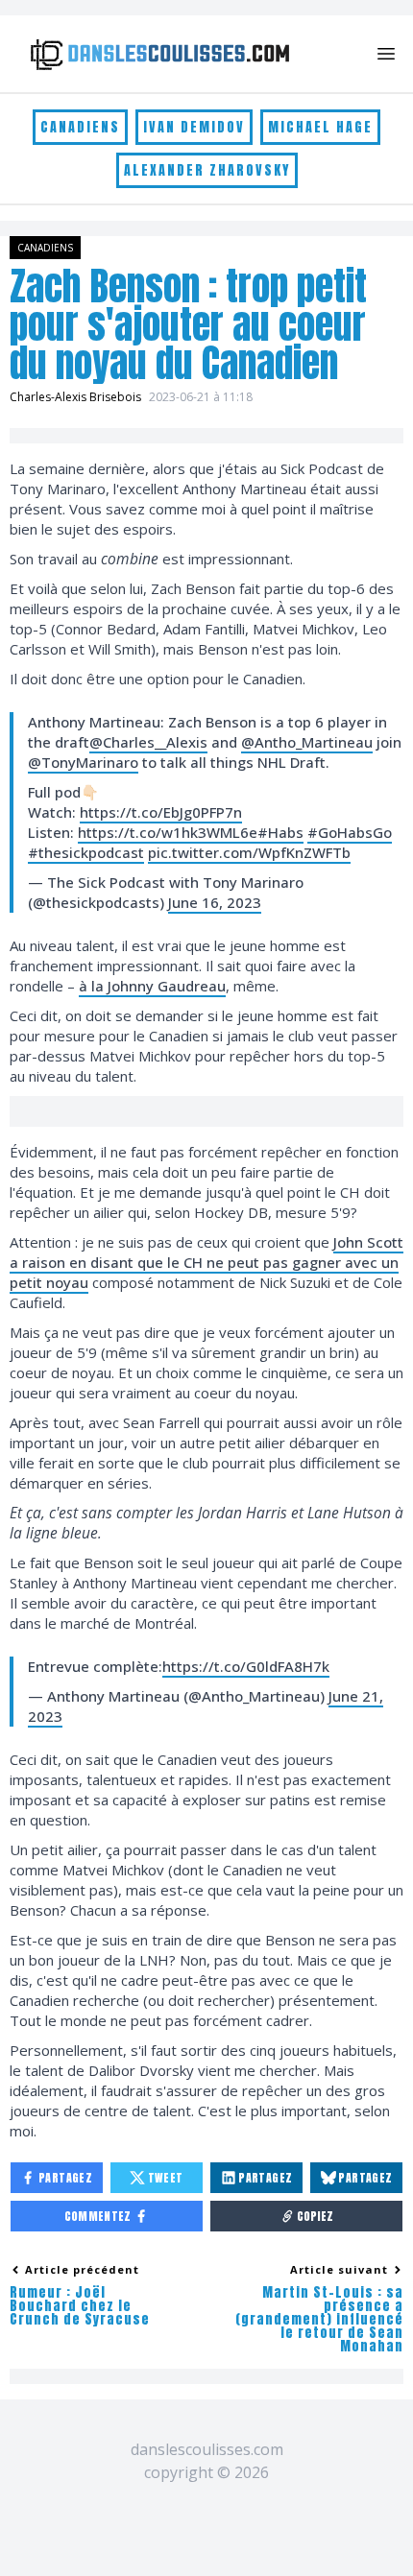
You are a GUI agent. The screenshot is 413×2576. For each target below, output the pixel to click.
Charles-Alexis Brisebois (75, 397)
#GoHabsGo (350, 832)
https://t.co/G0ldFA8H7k (246, 1666)
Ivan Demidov (194, 127)
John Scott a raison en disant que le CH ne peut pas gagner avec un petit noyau (206, 1262)
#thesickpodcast (86, 852)
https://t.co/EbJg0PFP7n (161, 812)
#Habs (280, 832)
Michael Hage (320, 127)
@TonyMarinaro (83, 762)
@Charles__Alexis (148, 742)
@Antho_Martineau (307, 742)
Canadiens (80, 127)
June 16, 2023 (215, 902)
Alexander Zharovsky (207, 170)
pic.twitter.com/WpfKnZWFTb (249, 852)
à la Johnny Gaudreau (152, 986)
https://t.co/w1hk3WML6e (168, 832)
